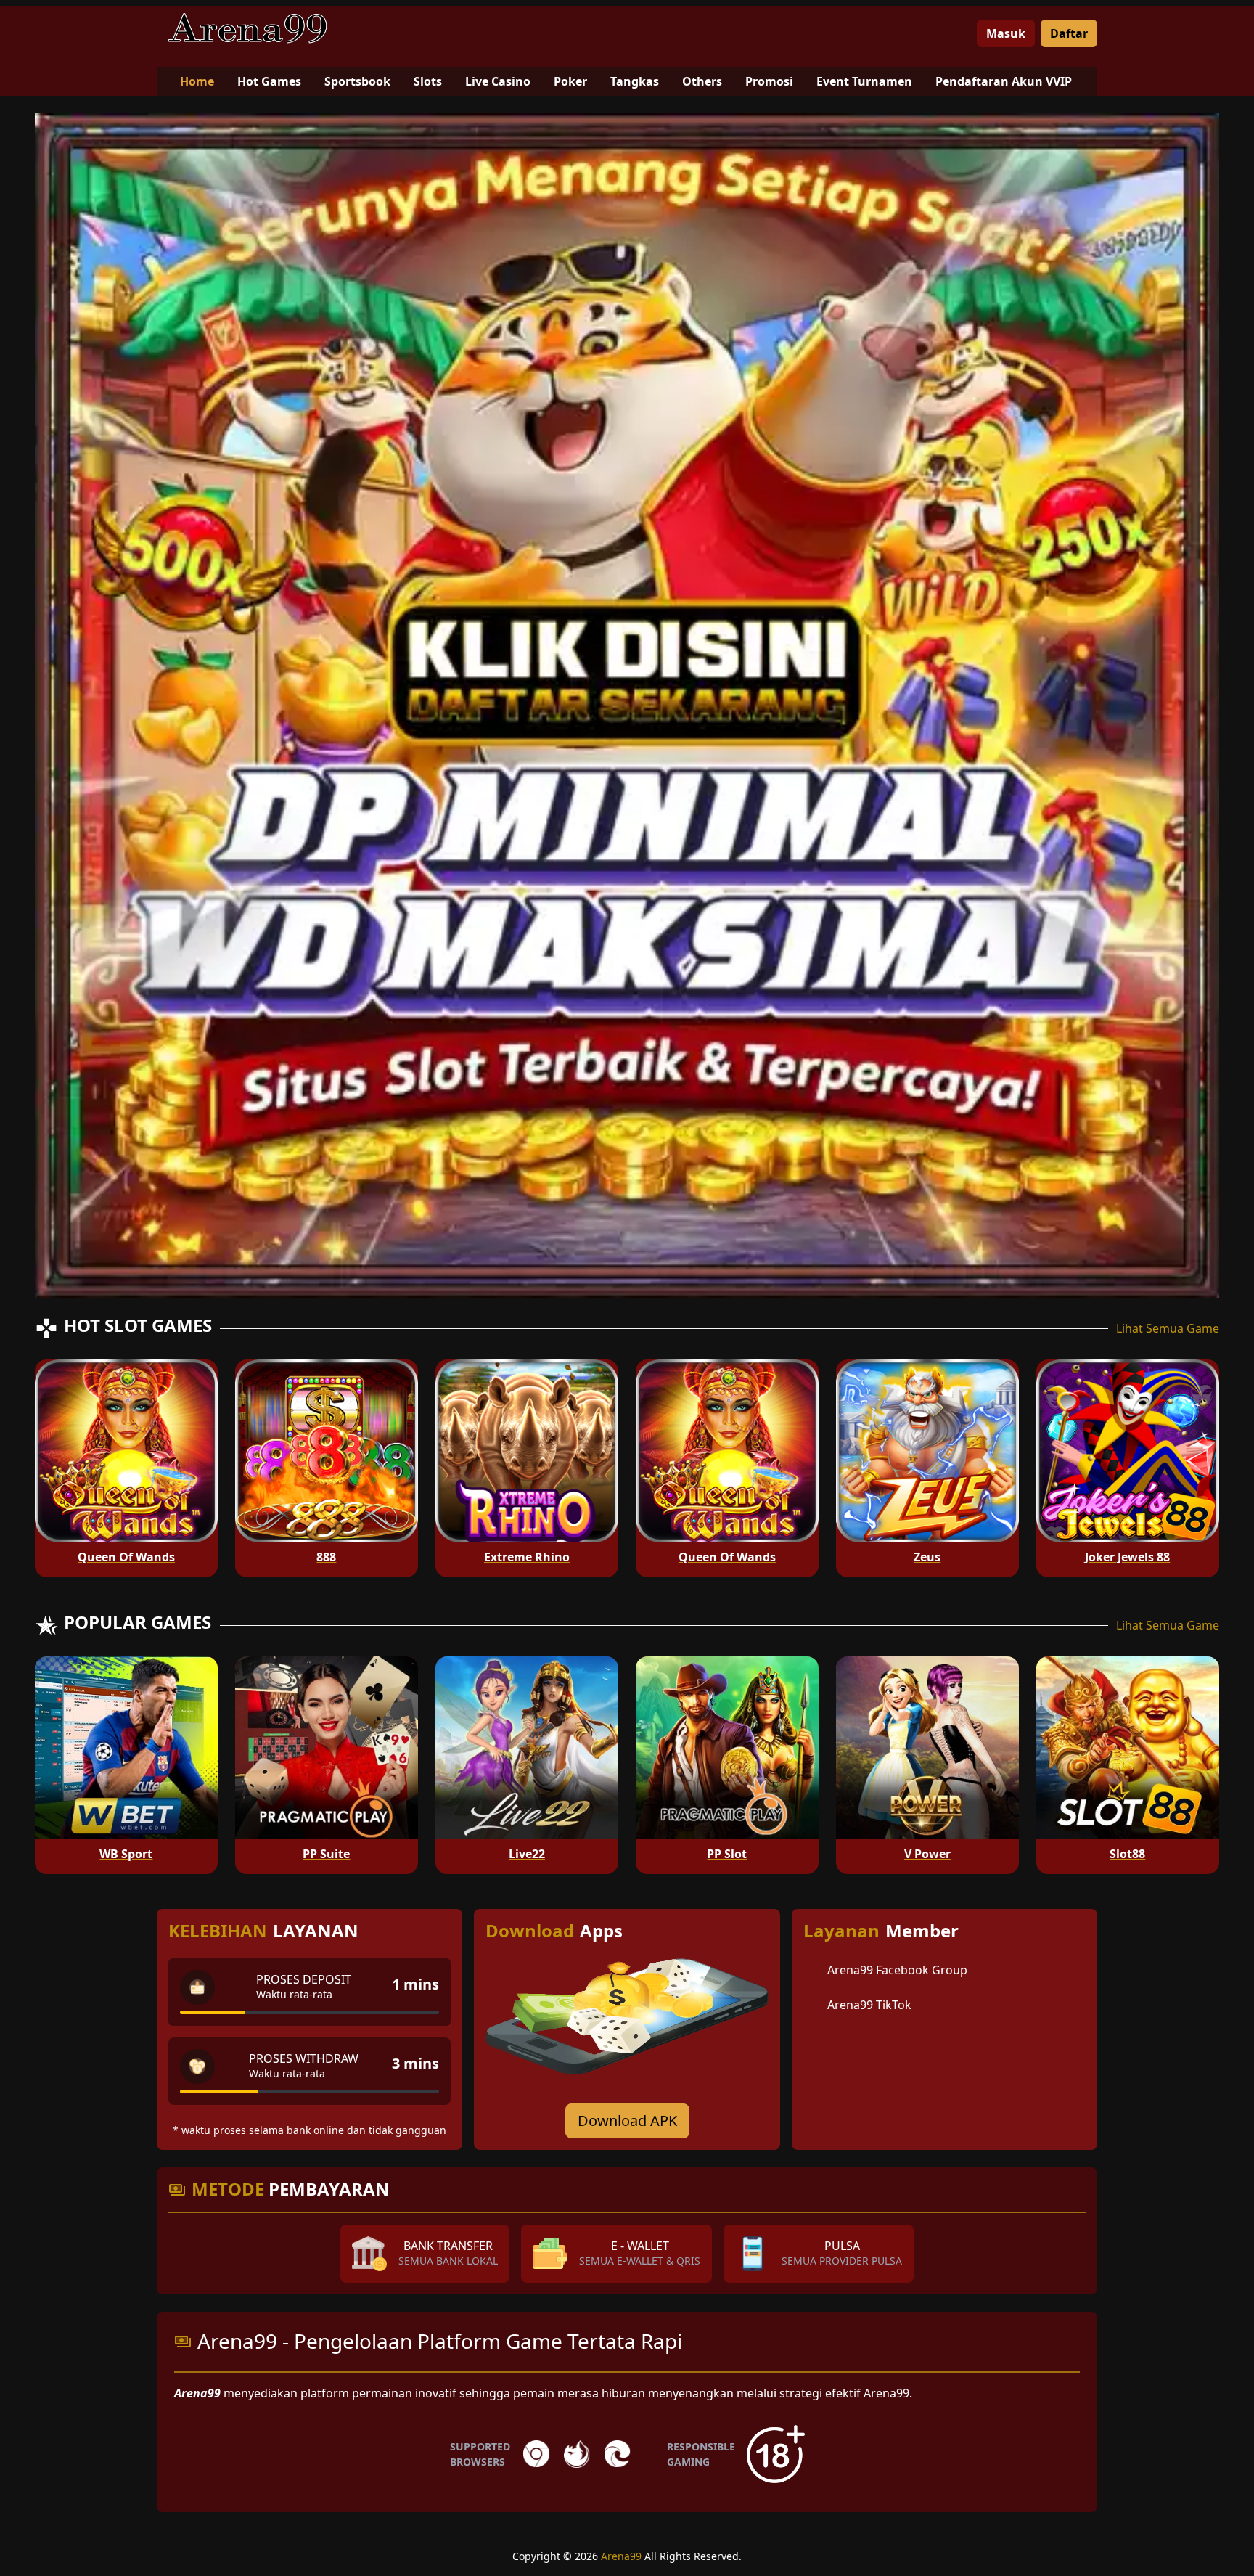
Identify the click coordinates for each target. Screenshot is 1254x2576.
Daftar (1069, 33)
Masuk (1006, 33)
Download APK (627, 2121)
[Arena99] (247, 28)
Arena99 (621, 2556)
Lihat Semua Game (1168, 1328)
